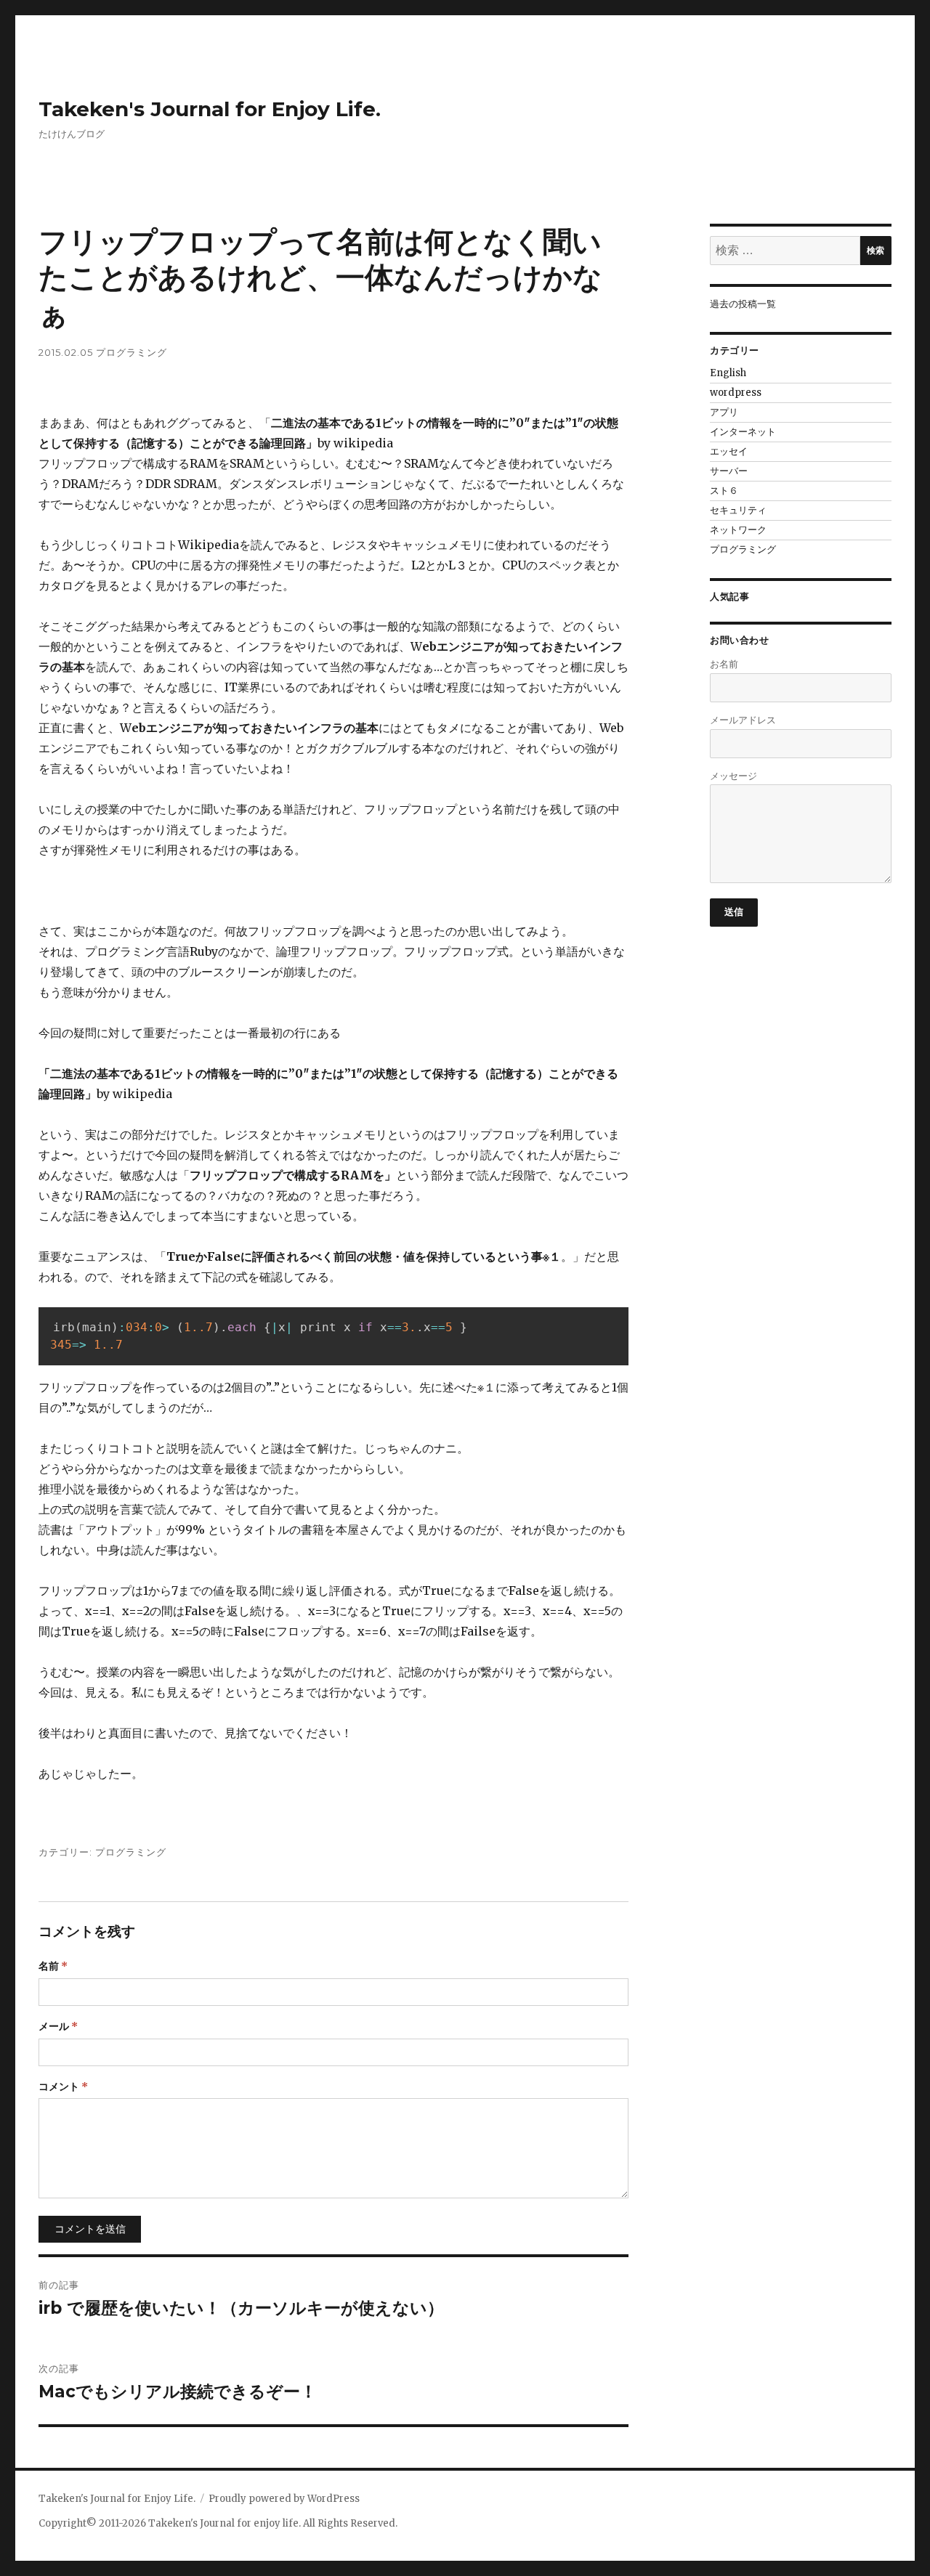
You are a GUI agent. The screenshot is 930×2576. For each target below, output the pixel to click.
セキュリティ (738, 510)
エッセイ (729, 451)
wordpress (736, 393)
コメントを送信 (90, 2229)
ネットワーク (738, 530)
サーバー (729, 471)
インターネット (743, 432)
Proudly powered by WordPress (284, 2499)
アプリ (724, 412)
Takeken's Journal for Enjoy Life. (210, 109)
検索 (876, 250)
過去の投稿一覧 (743, 304)
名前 (53, 1966)
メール (58, 2026)
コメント (63, 2087)
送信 (734, 911)
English (728, 373)
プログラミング (132, 352)
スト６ (724, 491)
